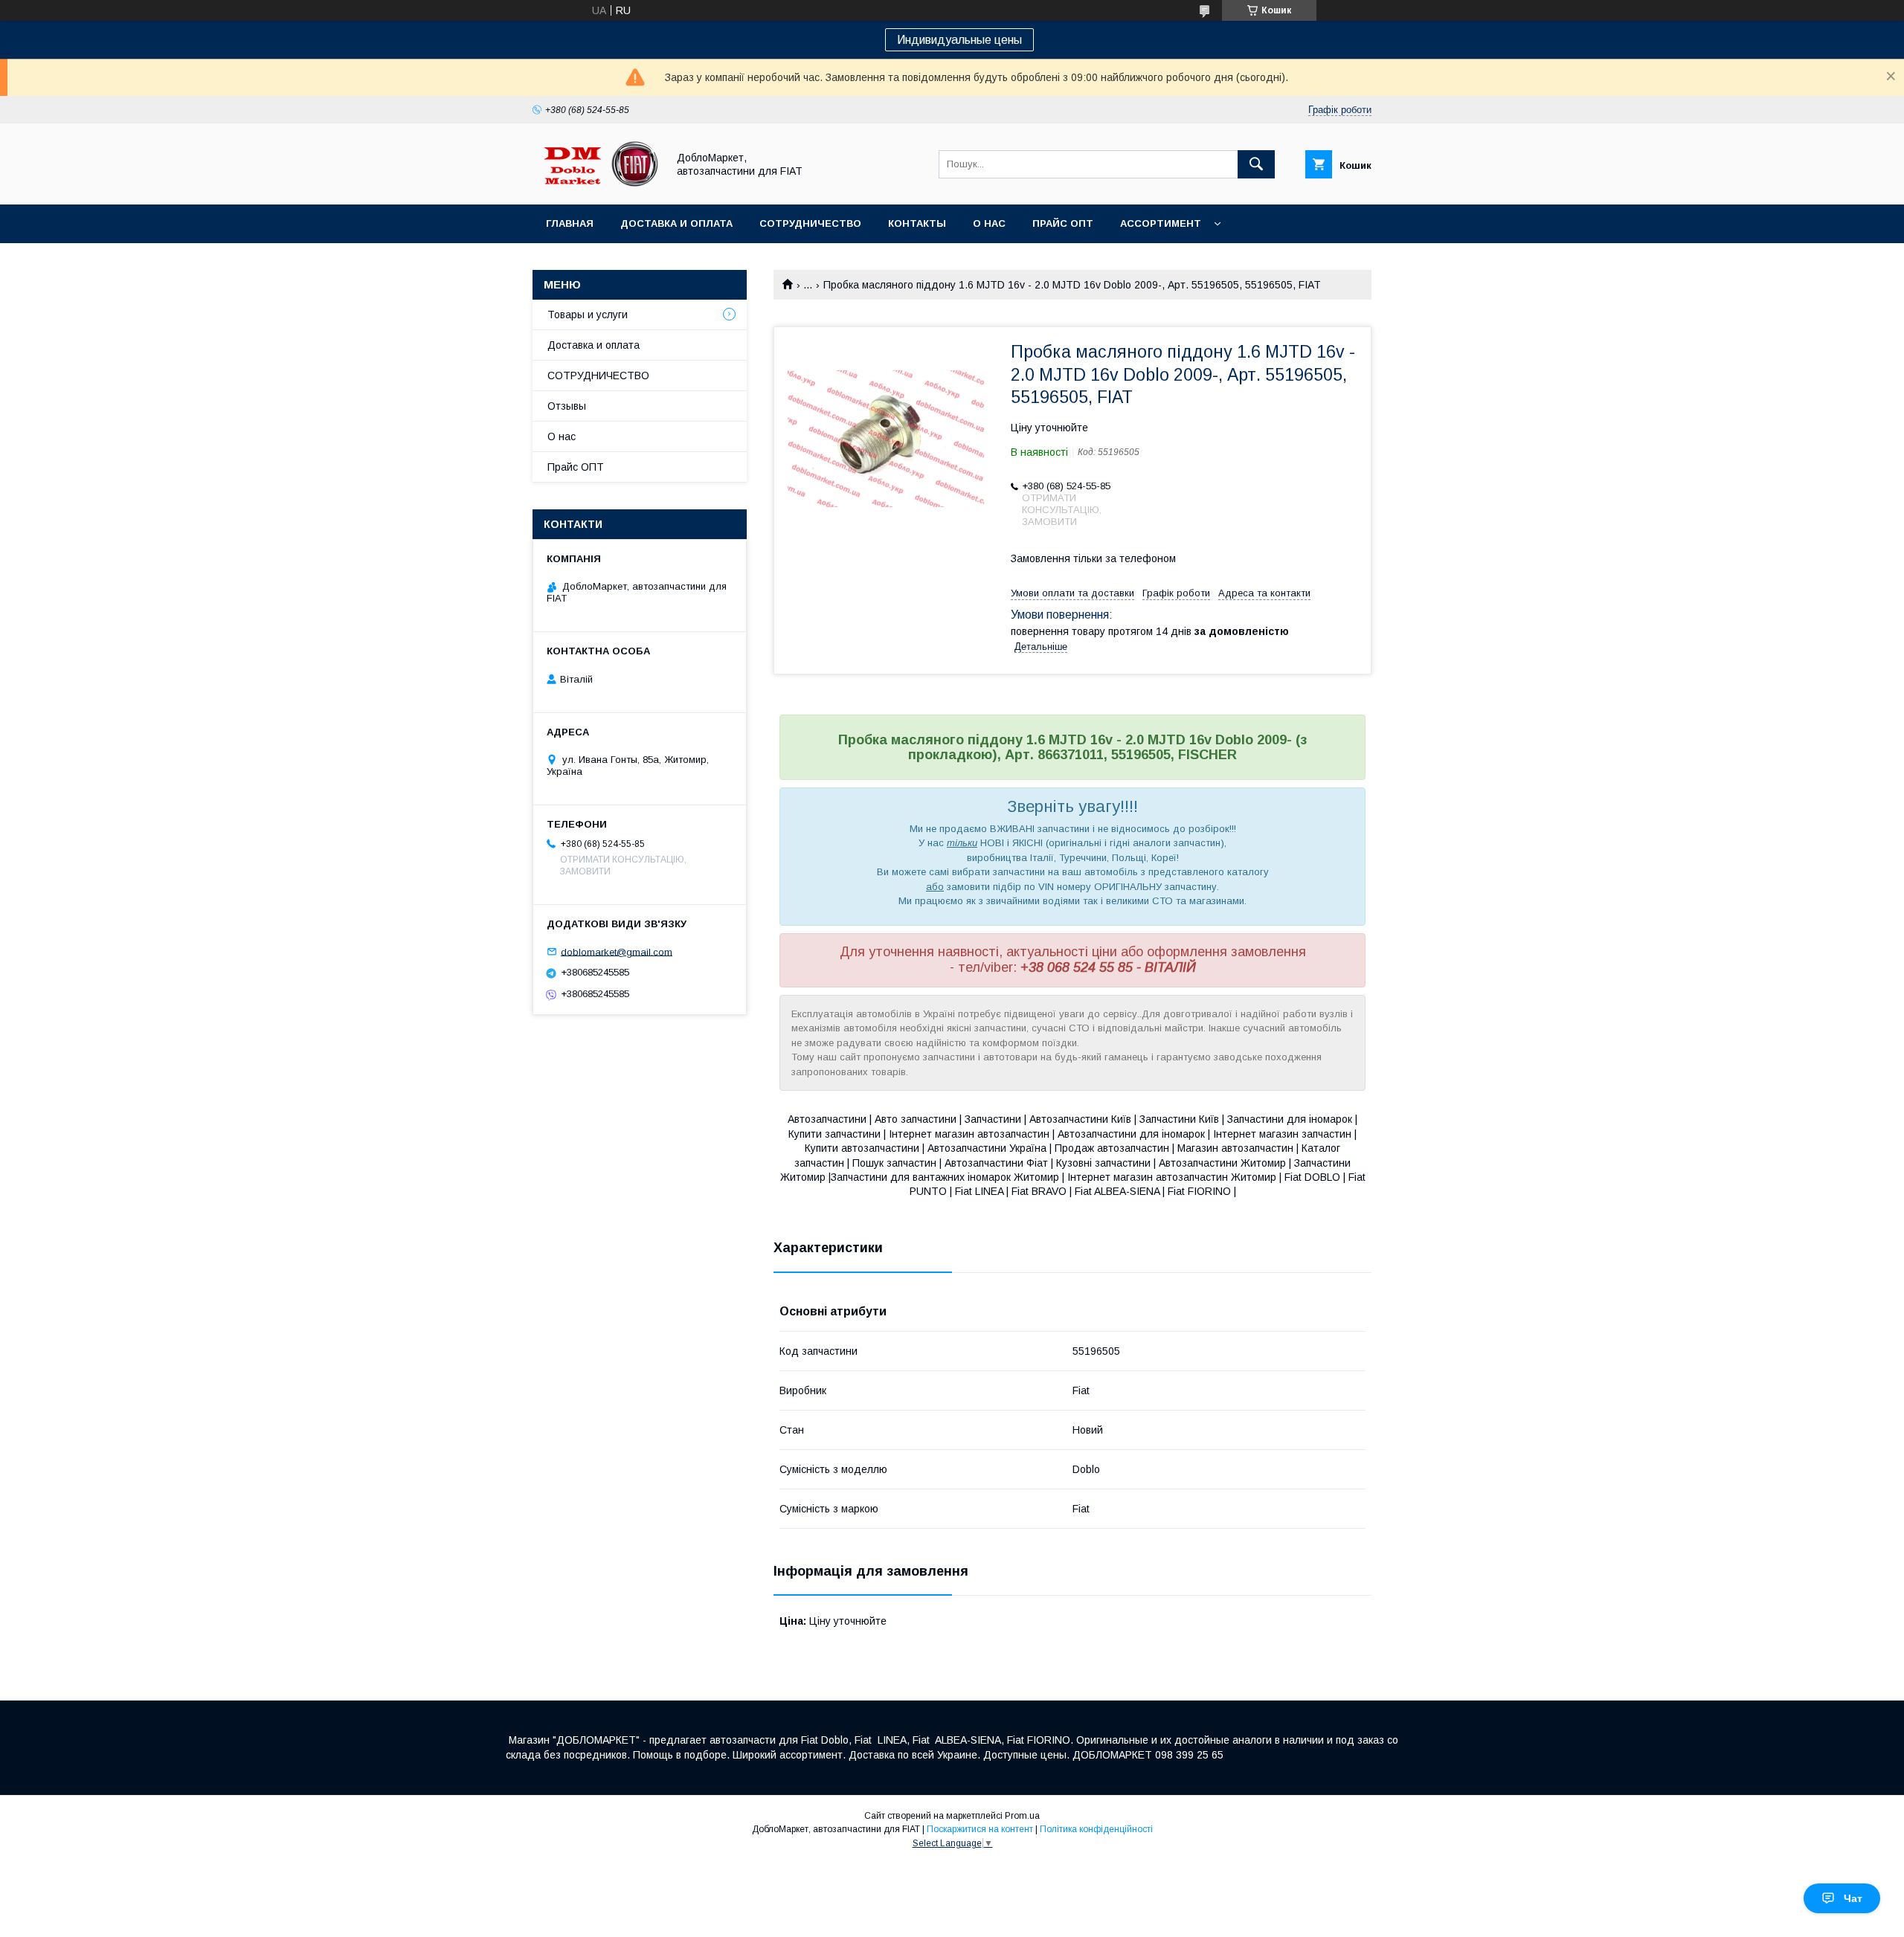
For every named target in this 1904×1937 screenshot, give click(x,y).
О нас (989, 223)
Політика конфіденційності (1096, 1829)
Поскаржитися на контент (980, 1829)
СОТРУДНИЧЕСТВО (598, 376)
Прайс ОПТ (1063, 223)
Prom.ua (1022, 1816)
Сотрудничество (810, 223)
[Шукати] (1256, 164)
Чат (1853, 1898)
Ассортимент (1161, 223)
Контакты (917, 223)
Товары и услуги (588, 315)
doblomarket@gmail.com (617, 951)
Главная (570, 223)
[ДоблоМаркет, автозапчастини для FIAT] (596, 185)
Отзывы (567, 406)
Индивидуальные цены (959, 40)
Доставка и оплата (676, 223)
